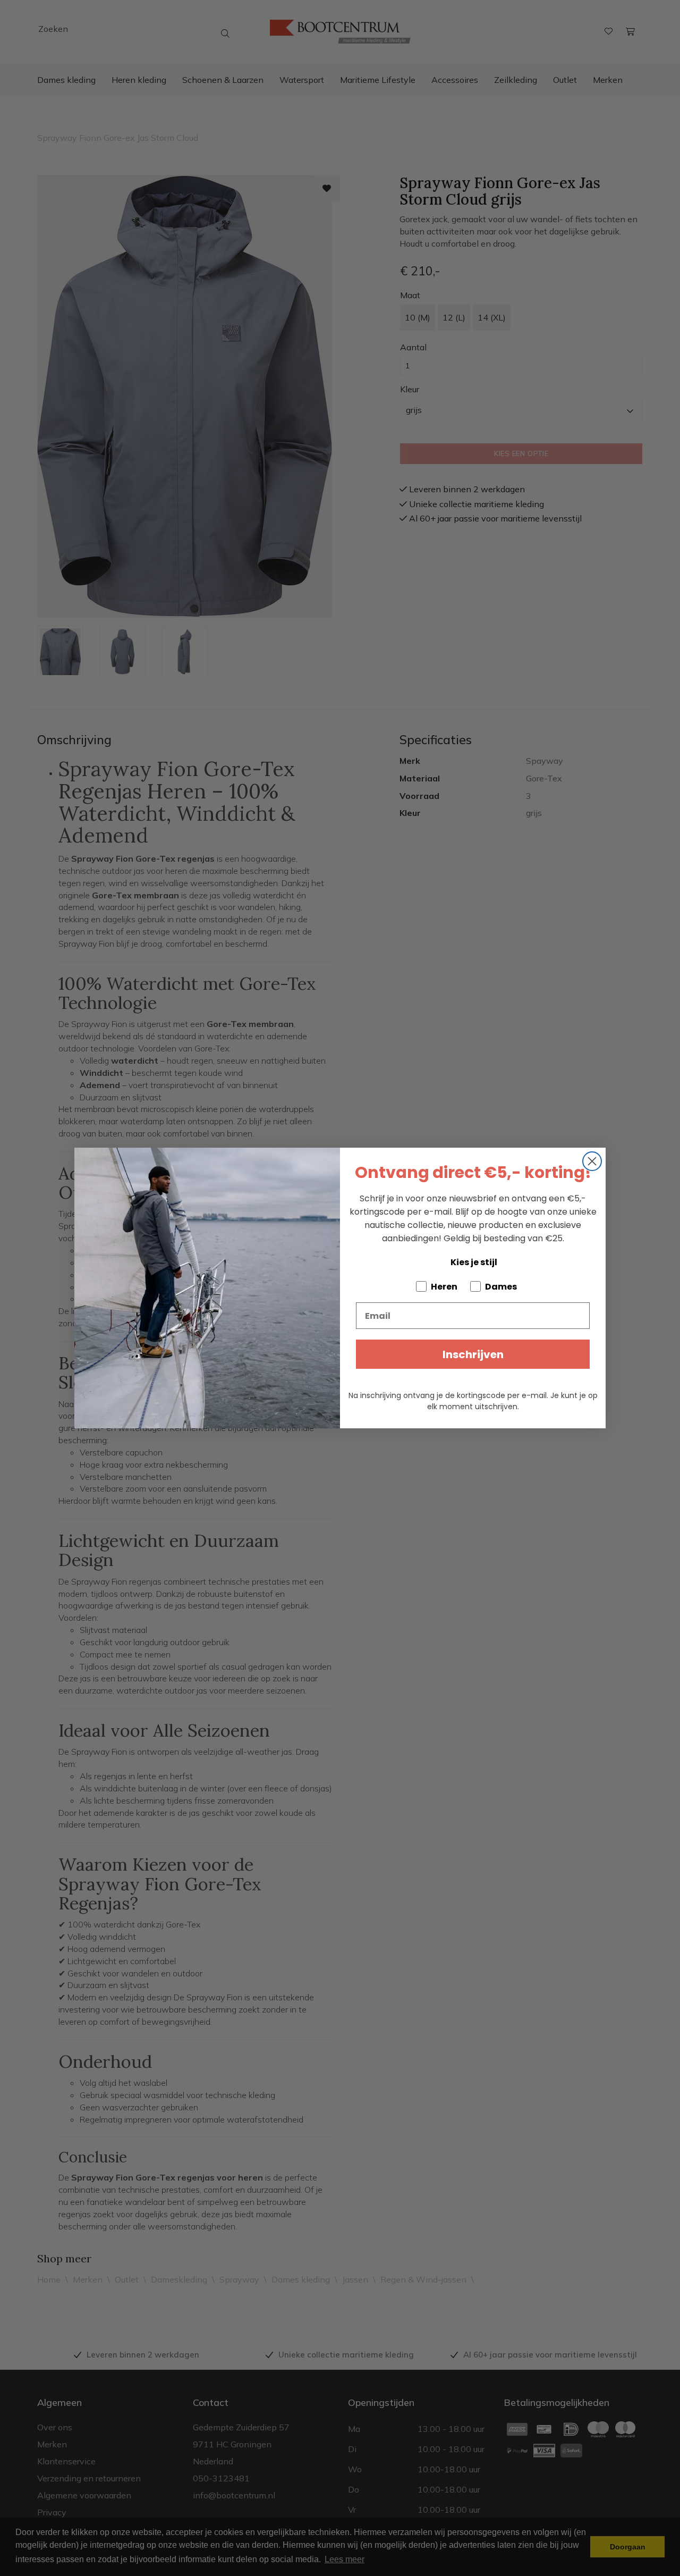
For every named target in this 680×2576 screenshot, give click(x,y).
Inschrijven (473, 1354)
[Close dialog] (592, 1161)
